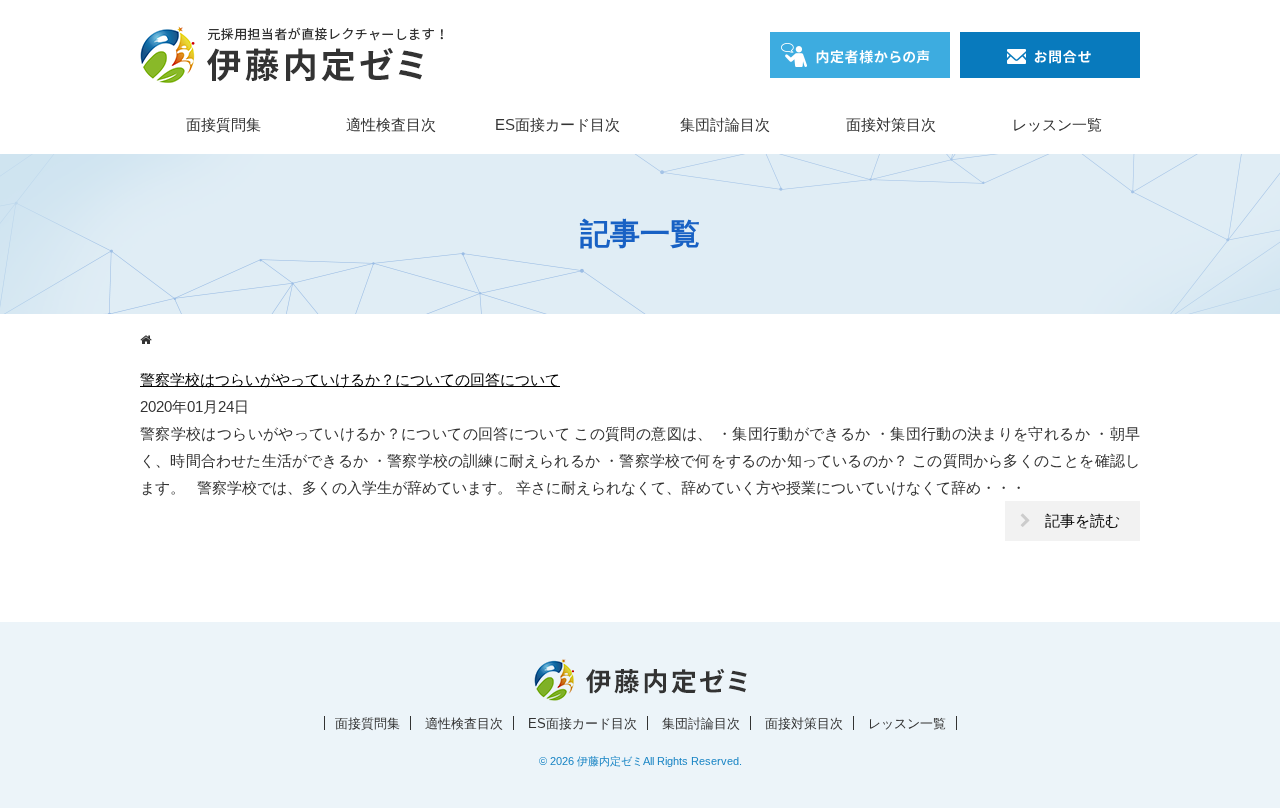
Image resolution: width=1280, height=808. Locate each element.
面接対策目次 (891, 124)
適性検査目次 (391, 124)
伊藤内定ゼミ (610, 761)
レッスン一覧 (1057, 124)
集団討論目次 (725, 124)
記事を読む (1082, 520)
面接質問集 (223, 124)
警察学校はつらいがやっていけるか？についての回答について (350, 379)
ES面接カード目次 (557, 124)
